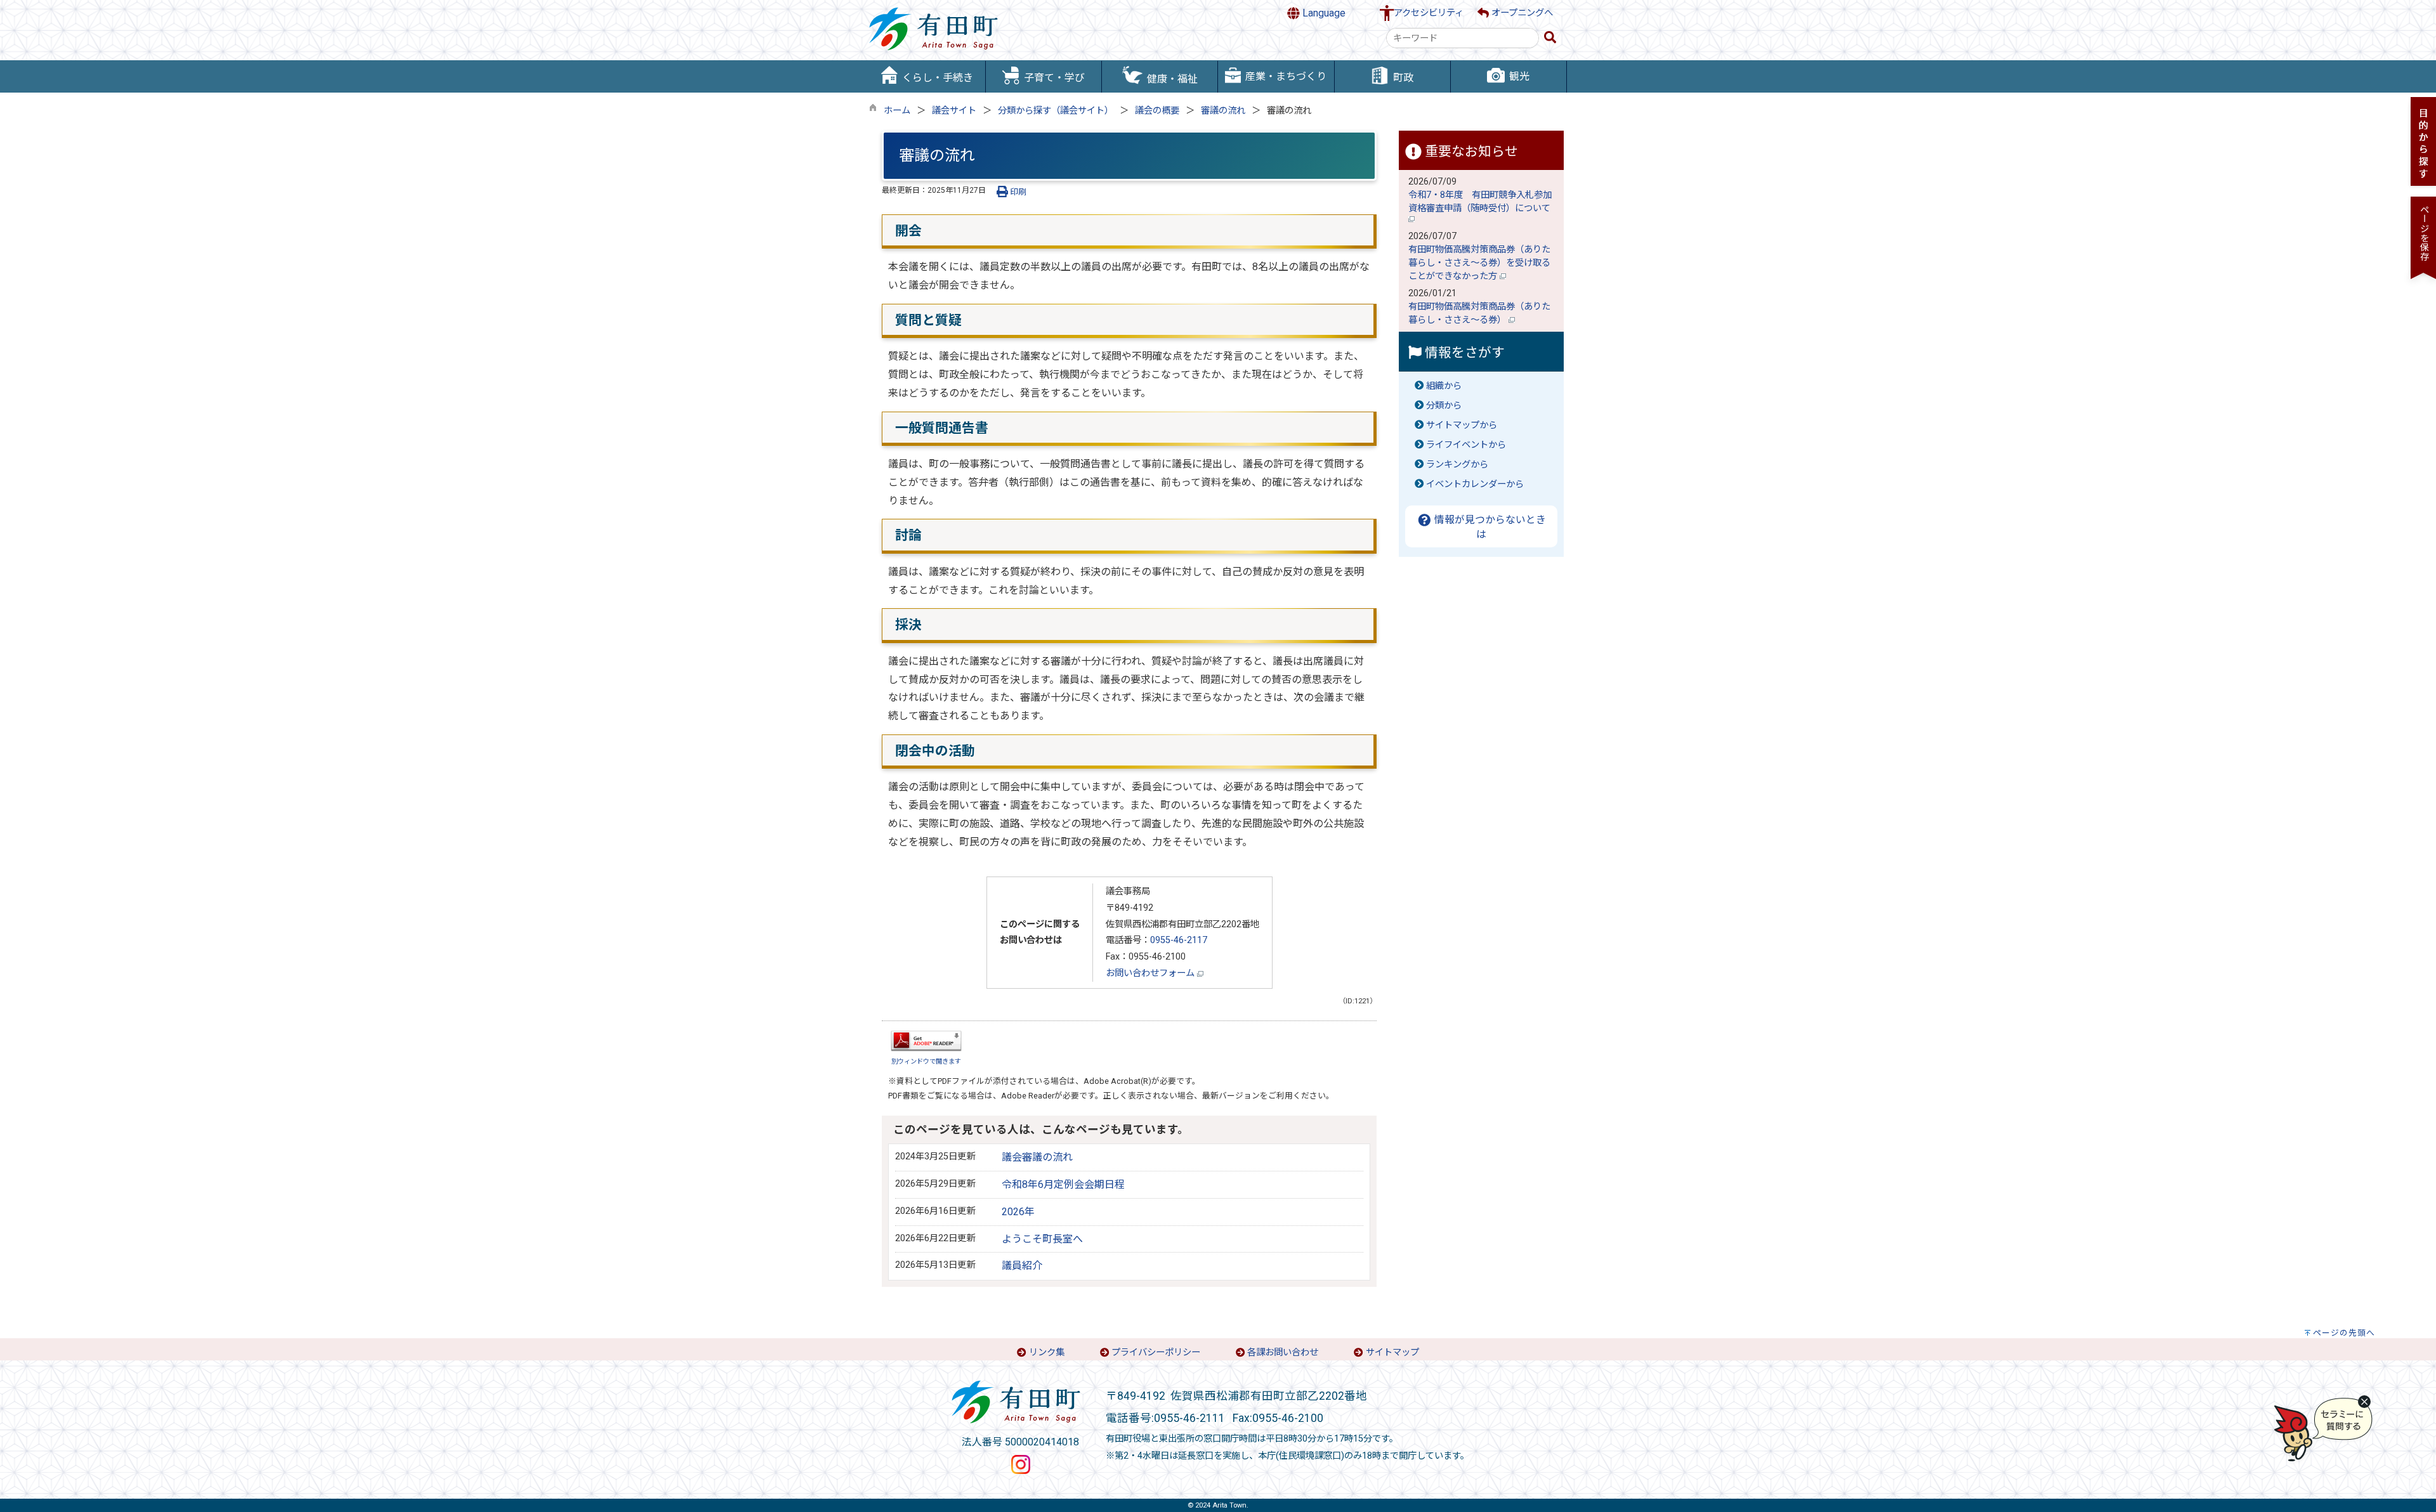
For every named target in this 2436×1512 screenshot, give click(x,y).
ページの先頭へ (2344, 1333)
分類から (1444, 406)
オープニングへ (1521, 13)
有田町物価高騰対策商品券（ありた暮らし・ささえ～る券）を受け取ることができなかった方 (1479, 263)
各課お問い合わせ (1283, 1352)
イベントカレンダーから (1475, 484)
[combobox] (1463, 38)
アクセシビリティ (1429, 13)
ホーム (897, 111)
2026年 (1018, 1212)
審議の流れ (1223, 111)
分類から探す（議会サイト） (1056, 111)
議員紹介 (1022, 1266)
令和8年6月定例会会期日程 (1063, 1184)
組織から (1444, 386)
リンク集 (1047, 1352)
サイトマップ (1392, 1352)
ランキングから (1457, 465)
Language (1323, 13)
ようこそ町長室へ (1042, 1239)
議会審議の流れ (1037, 1157)
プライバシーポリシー (1156, 1352)
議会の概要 (1157, 111)
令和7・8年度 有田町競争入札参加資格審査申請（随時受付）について (1481, 202)
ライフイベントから (1466, 445)
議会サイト (954, 111)
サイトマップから (1462, 425)
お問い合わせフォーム (1151, 973)
